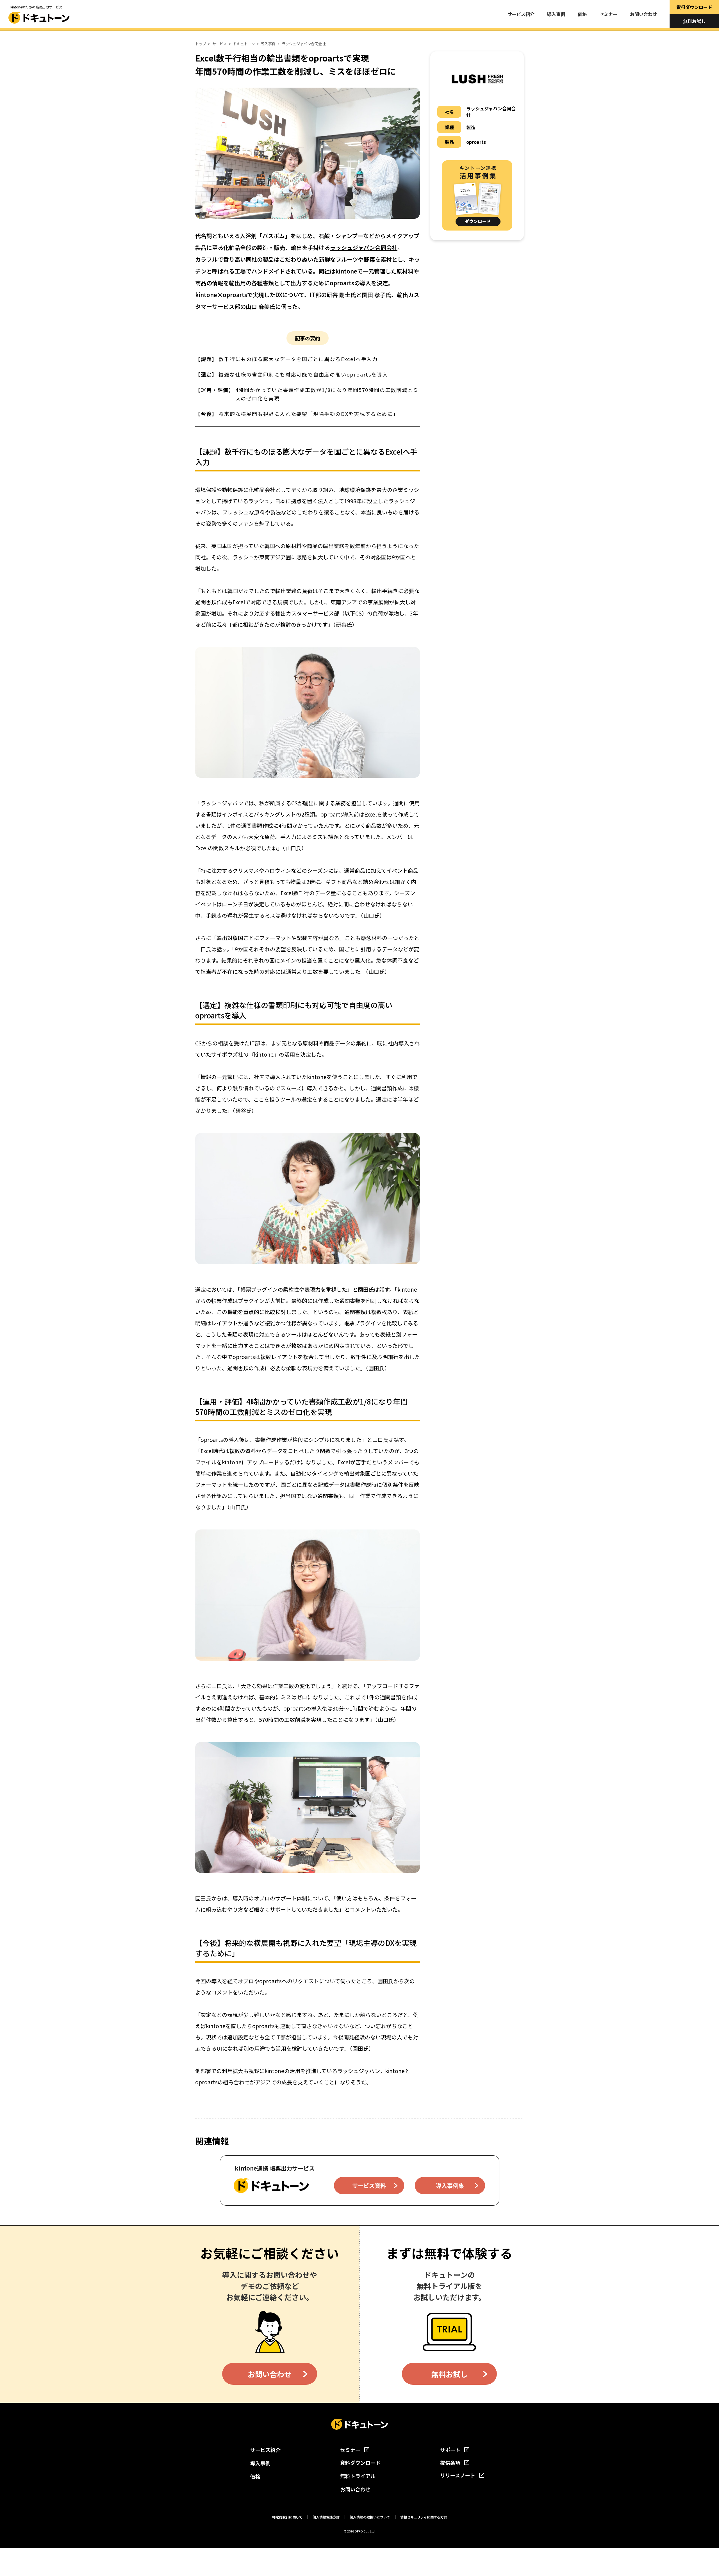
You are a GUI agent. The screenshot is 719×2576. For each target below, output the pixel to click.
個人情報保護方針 (326, 2517)
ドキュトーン (244, 44)
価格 (582, 14)
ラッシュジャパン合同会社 (364, 248)
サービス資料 (369, 2186)
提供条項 (450, 2463)
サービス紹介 (521, 14)
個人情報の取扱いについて (370, 2517)
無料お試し (694, 21)
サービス (220, 44)
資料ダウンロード (694, 7)
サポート (450, 2450)
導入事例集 (450, 2186)
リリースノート (458, 2475)
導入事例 (556, 14)
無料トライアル (358, 2476)
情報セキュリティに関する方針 (424, 2517)
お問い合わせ (643, 14)
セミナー (608, 14)
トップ (201, 44)
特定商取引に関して (287, 2517)
